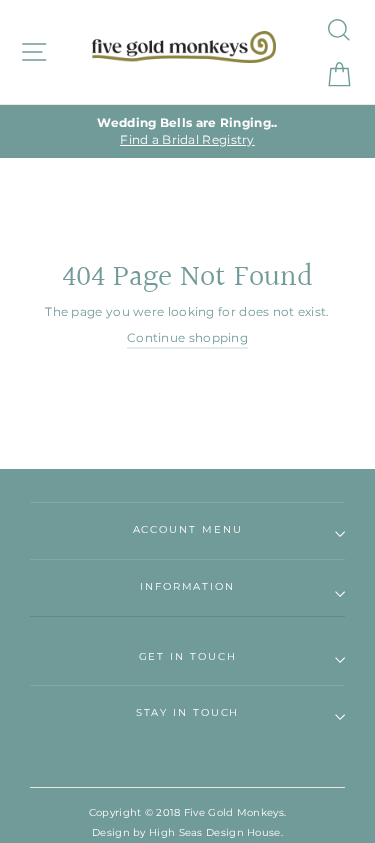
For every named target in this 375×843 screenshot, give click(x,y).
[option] (187, 131)
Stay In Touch (188, 712)
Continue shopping (187, 337)
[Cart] (337, 74)
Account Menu (188, 529)
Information (187, 586)
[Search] (337, 29)
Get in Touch (188, 656)
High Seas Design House (215, 832)
